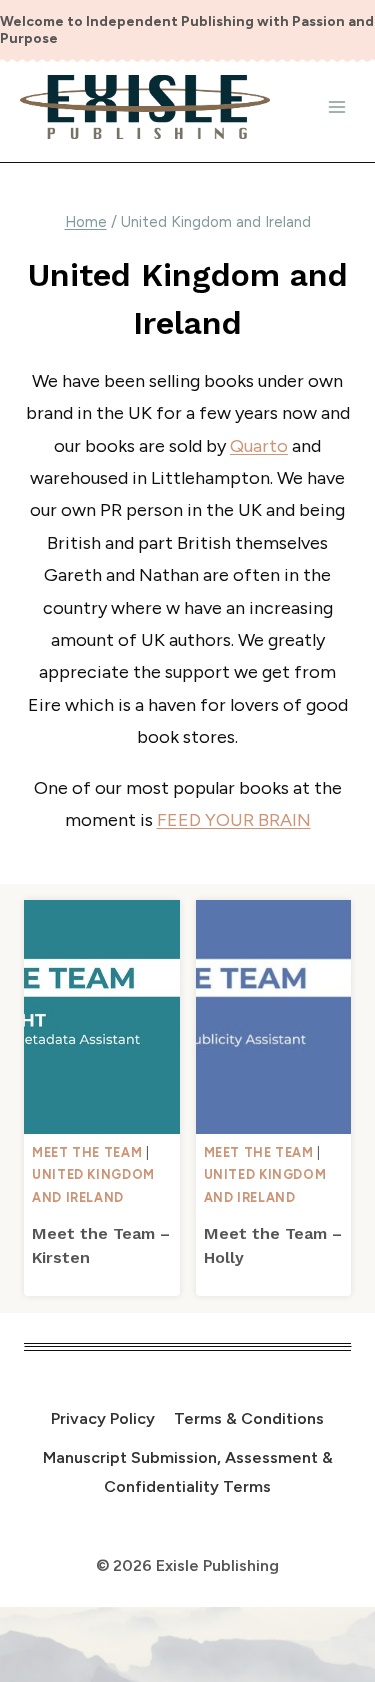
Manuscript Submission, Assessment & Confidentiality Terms (188, 1472)
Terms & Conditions (249, 1418)
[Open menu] (336, 106)
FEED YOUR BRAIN (234, 820)
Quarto (259, 446)
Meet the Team (87, 1152)
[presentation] (102, 1016)
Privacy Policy (103, 1418)
